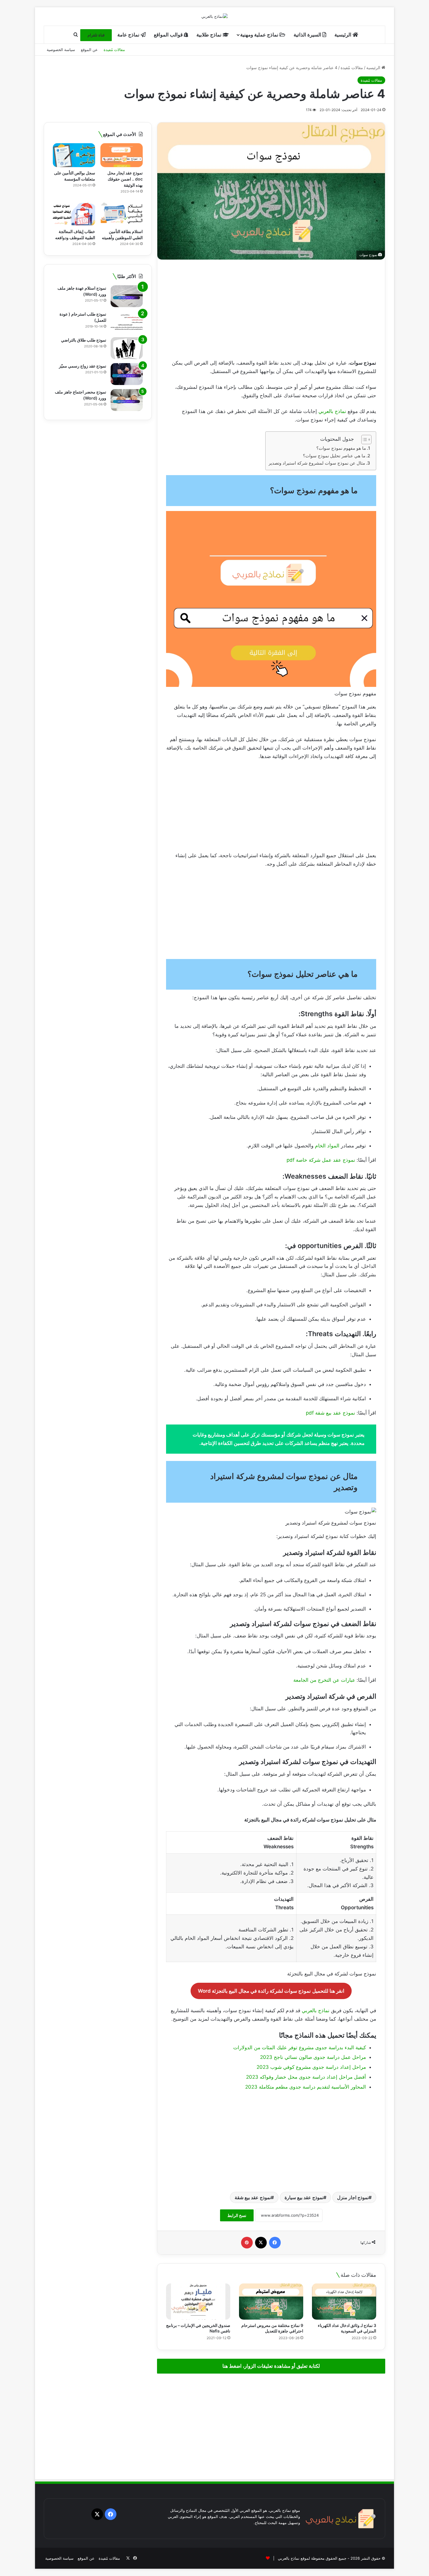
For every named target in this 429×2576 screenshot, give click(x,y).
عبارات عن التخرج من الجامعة (324, 1680)
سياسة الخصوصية (61, 50)
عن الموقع (89, 50)
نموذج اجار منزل (353, 2197)
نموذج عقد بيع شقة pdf (331, 1413)
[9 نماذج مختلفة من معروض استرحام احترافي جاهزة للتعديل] (271, 2302)
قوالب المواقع (169, 35)
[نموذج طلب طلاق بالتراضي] (127, 348)
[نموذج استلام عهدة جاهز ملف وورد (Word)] (127, 296)
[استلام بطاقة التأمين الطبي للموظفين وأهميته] (122, 214)
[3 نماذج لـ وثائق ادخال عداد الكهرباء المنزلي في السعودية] (344, 2302)
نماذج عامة (129, 35)
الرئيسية (343, 35)
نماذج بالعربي (332, 411)
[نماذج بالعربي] (214, 16)
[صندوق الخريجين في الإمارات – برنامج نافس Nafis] (198, 2302)
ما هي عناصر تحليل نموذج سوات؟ (334, 456)
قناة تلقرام (96, 35)
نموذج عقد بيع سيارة (304, 2197)
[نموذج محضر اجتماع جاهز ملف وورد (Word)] (127, 400)
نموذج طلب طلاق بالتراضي (84, 340)
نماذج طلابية (210, 35)
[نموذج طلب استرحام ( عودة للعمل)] (127, 322)
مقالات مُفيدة (114, 50)
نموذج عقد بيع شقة (253, 2197)
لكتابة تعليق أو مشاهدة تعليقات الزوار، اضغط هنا (271, 2366)
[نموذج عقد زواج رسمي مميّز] (127, 374)
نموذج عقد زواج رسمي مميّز (83, 366)
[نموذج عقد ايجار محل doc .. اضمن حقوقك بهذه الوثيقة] (122, 155)
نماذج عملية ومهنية (260, 35)
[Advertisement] (271, 309)
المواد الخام (327, 1146)
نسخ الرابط (237, 2215)
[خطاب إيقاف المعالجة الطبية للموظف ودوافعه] (74, 214)
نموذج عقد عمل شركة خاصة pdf (321, 1160)
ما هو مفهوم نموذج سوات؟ (341, 448)
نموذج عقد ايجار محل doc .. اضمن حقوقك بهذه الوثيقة (125, 179)
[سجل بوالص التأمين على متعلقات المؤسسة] (74, 155)
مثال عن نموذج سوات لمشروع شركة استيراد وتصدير (317, 463)
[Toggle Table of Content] (363, 440)
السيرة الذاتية (308, 35)
